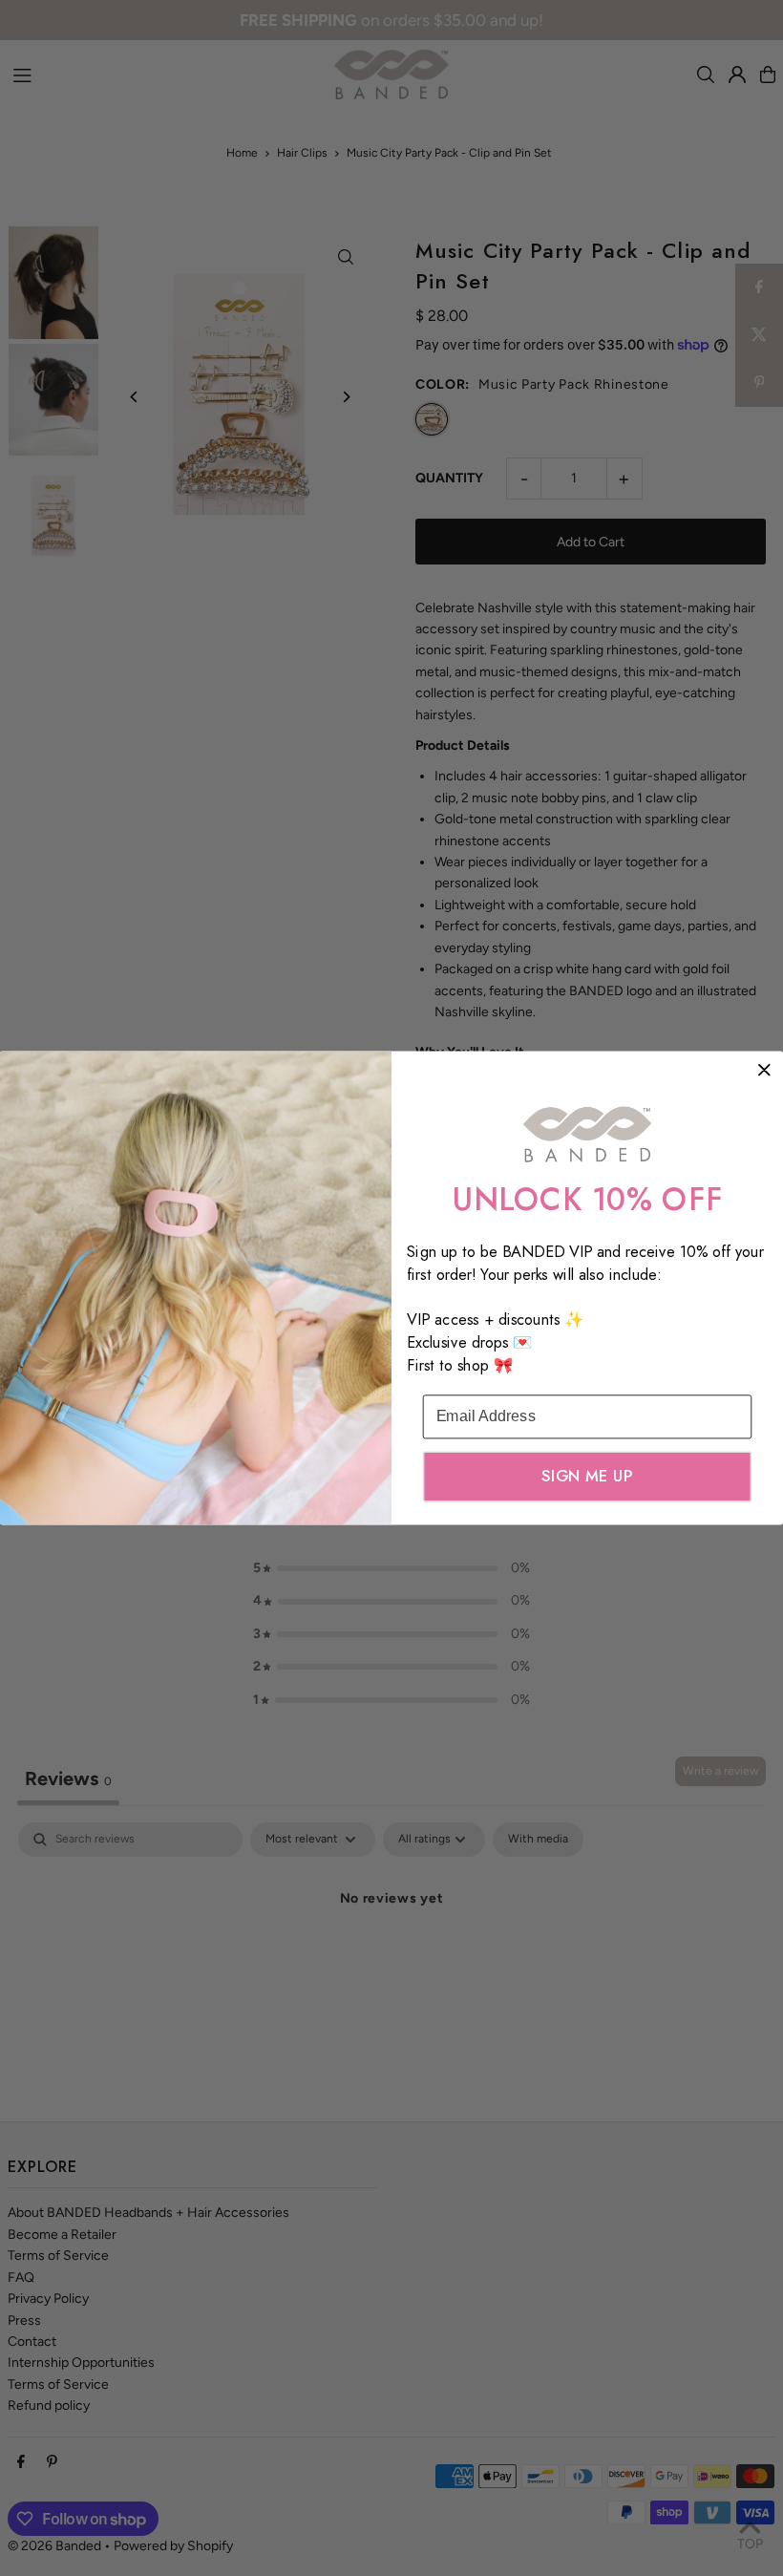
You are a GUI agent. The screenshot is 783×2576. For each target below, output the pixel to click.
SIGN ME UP (587, 1477)
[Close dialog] (764, 1070)
